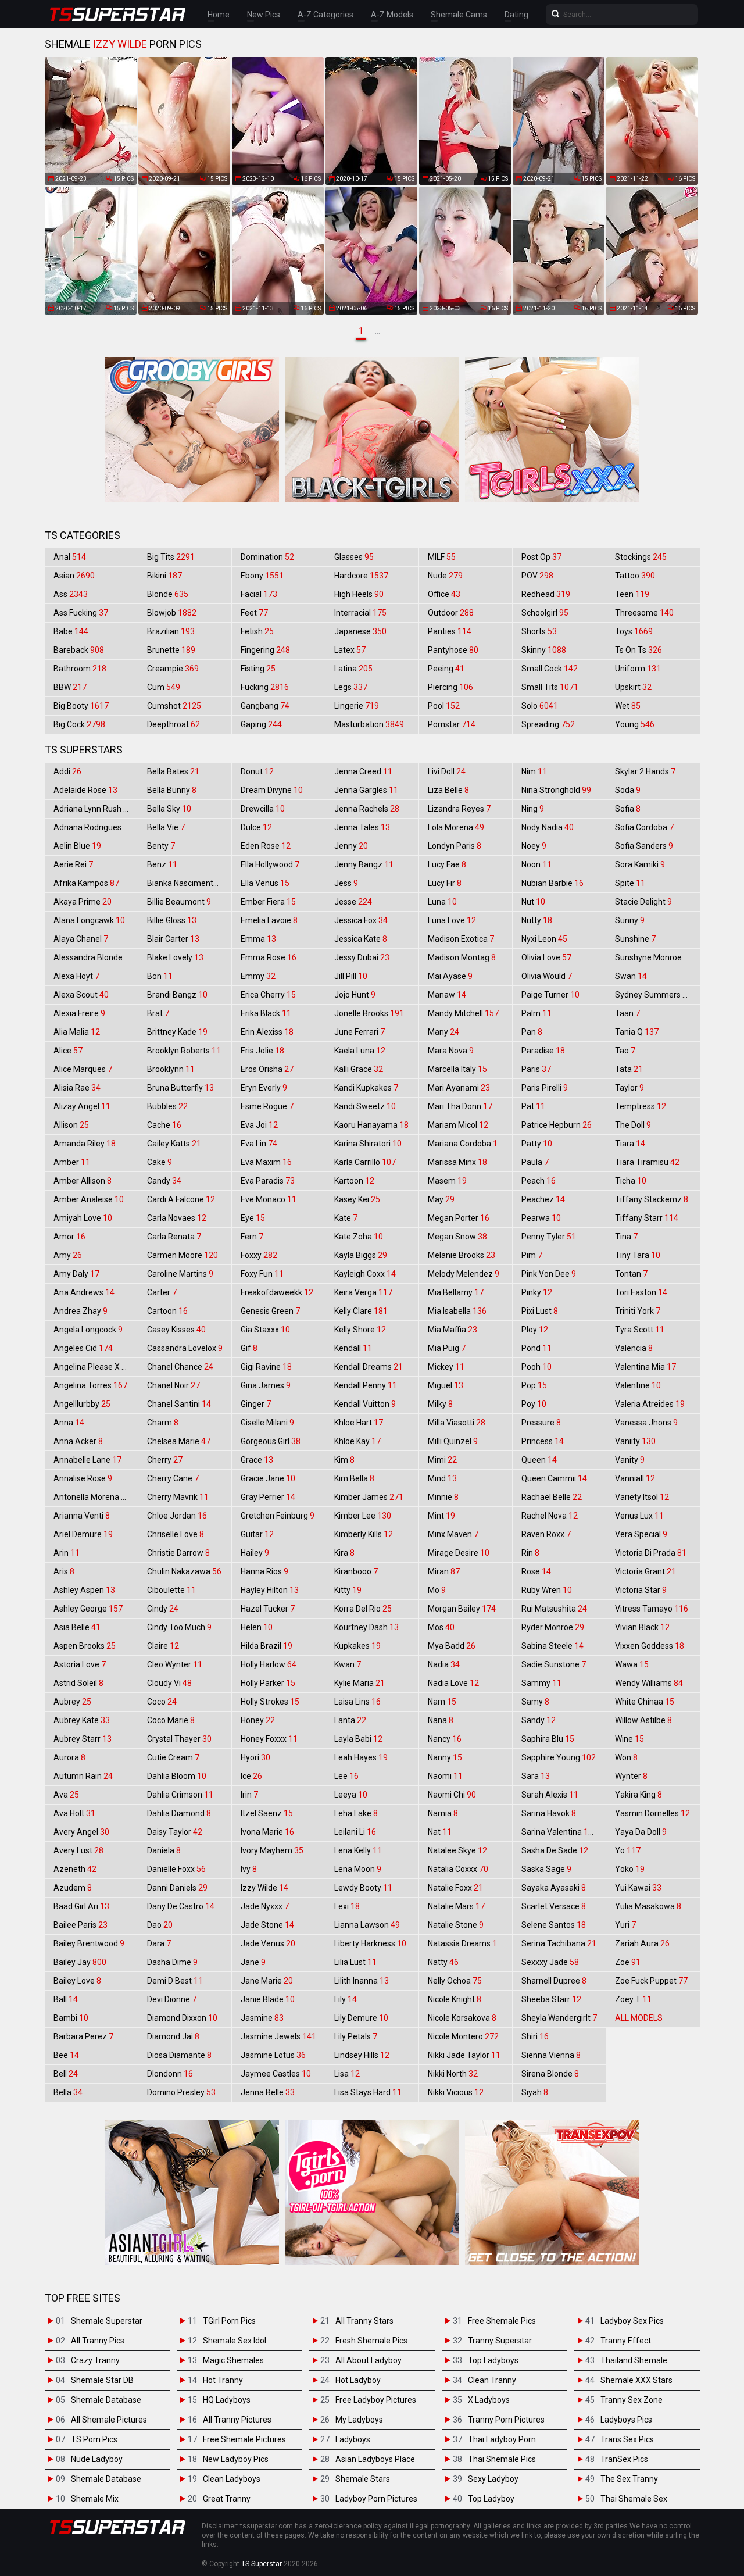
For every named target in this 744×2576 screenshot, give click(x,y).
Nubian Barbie (552, 883)
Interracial (360, 613)
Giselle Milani (267, 1423)
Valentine (638, 1385)
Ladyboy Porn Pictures (376, 2499)
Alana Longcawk (89, 920)
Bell (66, 2074)
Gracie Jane (268, 1478)
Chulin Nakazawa (184, 1571)
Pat (533, 1106)
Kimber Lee (363, 1516)
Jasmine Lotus (273, 2055)
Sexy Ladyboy (493, 2479)
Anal (70, 557)
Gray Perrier (268, 1497)
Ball (66, 1999)
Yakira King (639, 1795)
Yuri (625, 1925)
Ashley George (88, 1609)
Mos (441, 1627)
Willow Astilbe (643, 1720)
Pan (532, 1032)
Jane (253, 1962)
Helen (257, 1627)
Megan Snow (457, 1237)
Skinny (544, 650)
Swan (631, 976)
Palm (536, 1013)
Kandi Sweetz (365, 1106)
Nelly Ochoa (455, 1981)
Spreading (548, 724)
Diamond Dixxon (182, 2018)
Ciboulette (171, 1590)
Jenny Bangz (364, 864)
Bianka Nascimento (188, 883)
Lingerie (357, 706)
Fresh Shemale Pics (371, 2341)
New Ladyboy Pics (236, 2459)
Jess (346, 883)
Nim (534, 771)
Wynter (631, 1776)
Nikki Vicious (456, 2092)
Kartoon (354, 1181)
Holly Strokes (270, 1702)
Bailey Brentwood (89, 1943)
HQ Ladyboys (227, 2400)
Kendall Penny (366, 1385)
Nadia (444, 1664)
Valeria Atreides (650, 1404)
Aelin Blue (77, 846)
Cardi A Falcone (181, 1199)
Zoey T (633, 1999)
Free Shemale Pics (502, 2321)
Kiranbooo (356, 1571)
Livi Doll (447, 771)
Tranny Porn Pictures (506, 2420)
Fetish (257, 631)
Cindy (163, 1609)
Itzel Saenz (267, 1813)
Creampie (173, 669)
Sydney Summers (653, 995)
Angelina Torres (90, 1385)
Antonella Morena (92, 1497)
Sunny (630, 920)
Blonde (168, 594)
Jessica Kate (361, 939)
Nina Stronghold (556, 790)
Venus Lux (639, 1516)
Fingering (265, 650)
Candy (164, 1181)
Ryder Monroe (553, 1627)
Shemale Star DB (102, 2380)
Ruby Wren (547, 1590)
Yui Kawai (638, 1888)
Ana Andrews (84, 1292)
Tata (629, 1069)
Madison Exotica (461, 939)
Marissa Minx (457, 1162)
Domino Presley (181, 2092)
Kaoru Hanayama (371, 1125)
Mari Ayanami (459, 1088)
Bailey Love (77, 1981)
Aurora (69, 1757)
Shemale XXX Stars (636, 2380)
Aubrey (72, 1702)
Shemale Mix (95, 2499)
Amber (72, 1162)
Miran (444, 1571)
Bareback (79, 650)
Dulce (256, 827)
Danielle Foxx (176, 1869)
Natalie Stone (456, 1925)
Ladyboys (353, 2439)
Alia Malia (77, 1032)
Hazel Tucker (268, 1609)
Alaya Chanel (81, 939)
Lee (346, 1776)
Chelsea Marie (179, 1441)
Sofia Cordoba (644, 827)
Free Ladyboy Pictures (376, 2400)
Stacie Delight (643, 902)
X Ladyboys (489, 2400)
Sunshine (635, 939)
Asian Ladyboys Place (375, 2459)
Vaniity (635, 1441)
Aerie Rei (73, 864)
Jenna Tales (362, 827)
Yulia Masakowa (648, 1906)
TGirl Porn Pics (229, 2321)
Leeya (351, 1795)
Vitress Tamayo (652, 1609)
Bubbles (167, 1106)
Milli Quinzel (453, 1441)
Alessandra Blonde (94, 957)
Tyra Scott (640, 1330)
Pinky (537, 1292)
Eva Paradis (268, 1181)
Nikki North (453, 2074)
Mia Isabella (457, 1311)
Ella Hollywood (270, 864)
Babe (71, 631)
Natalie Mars (456, 1906)
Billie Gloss (172, 920)
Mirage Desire (459, 1553)
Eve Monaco (269, 1199)
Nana (441, 1720)
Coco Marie (171, 1720)
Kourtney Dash (366, 1627)
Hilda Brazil (267, 1646)
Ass (71, 594)
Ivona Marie (267, 1832)
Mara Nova (451, 1051)
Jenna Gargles (366, 790)
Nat (440, 1832)
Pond (536, 1348)
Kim (344, 1460)
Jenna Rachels (367, 809)
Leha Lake (356, 1813)
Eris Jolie (262, 1051)
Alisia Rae (77, 1088)
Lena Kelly (358, 1850)
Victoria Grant (645, 1571)
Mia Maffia (453, 1330)
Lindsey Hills (362, 2055)
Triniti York (638, 1311)
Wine (629, 1739)
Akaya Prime (83, 902)
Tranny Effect (626, 2341)
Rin (530, 1553)
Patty (537, 1144)
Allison (71, 1125)
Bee (66, 2055)
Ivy (249, 1869)
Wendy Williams (649, 1683)
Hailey (255, 1553)
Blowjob (172, 613)
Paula (535, 1162)
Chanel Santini (179, 1404)
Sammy (541, 1683)
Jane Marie (267, 1981)
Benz (162, 864)
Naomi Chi (452, 1795)
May (441, 1199)
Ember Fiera (268, 902)
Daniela (164, 1850)
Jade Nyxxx (265, 1906)
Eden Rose (266, 846)
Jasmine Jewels (278, 2036)
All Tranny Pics (98, 2341)
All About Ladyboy (369, 2360)
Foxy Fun (262, 1274)
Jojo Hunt (355, 995)
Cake (160, 1162)
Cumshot (174, 706)
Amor (69, 1237)
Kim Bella (354, 1478)
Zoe (628, 1962)
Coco (162, 1702)
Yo (628, 1850)
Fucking (265, 687)
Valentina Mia (645, 1367)
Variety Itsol (642, 1497)
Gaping (261, 724)
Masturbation (369, 724)
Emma (258, 939)
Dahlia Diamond (179, 1813)
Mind (442, 1478)
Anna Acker (78, 1441)
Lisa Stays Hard (368, 2092)
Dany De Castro (181, 1906)
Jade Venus (268, 1943)
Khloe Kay (357, 1441)
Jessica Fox (361, 920)
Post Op (541, 557)
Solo (540, 706)
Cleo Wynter (175, 1664)
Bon (160, 976)
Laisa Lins (357, 1702)
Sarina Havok (549, 1813)
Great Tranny (227, 2499)
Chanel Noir (174, 1385)
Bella (68, 2092)
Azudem (73, 1888)
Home (219, 15)
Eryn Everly (264, 1088)
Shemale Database (106, 2400)
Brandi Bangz (177, 995)
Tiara (630, 1144)
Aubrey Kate (82, 1720)
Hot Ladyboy (358, 2380)
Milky (440, 1404)
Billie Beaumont (179, 902)
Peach (539, 1181)
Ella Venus (265, 883)
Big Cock (79, 724)
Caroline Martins (180, 1274)
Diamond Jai (173, 2036)
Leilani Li (355, 1832)
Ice (251, 1776)
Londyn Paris (455, 846)
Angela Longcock (88, 1330)
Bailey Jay (80, 1962)
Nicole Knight (455, 1999)
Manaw (447, 995)
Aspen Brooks (85, 1646)
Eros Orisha (267, 1069)
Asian (74, 576)
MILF (442, 557)
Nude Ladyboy (97, 2459)
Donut (257, 771)
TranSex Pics (624, 2459)
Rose (536, 1571)
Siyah (535, 2092)
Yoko (630, 1869)
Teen (632, 594)
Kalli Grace (359, 1069)
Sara (536, 1776)
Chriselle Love (176, 1534)
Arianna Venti (82, 1516)
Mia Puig (447, 1348)
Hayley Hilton (270, 1590)
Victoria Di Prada (651, 1553)
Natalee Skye (457, 1850)
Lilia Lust (355, 1962)
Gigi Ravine (266, 1367)
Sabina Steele (552, 1646)
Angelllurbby (82, 1404)
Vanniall (635, 1478)
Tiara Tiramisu (647, 1162)
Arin (67, 1553)
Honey (258, 1720)
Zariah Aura (642, 1943)
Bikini (164, 576)
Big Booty (81, 706)
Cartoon (167, 1311)
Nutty (537, 920)
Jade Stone (267, 1925)
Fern (252, 1237)
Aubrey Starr (83, 1739)
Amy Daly (76, 1274)
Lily (346, 1999)
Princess (543, 1441)
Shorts (539, 631)
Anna (69, 1423)
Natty (443, 1962)
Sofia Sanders (644, 846)
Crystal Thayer (179, 1739)
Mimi (442, 1460)
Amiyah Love (83, 1218)
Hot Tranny (223, 2380)
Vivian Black (642, 1627)
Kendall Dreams (369, 1367)
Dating (516, 15)
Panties (450, 631)
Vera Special (641, 1534)
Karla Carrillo (365, 1162)
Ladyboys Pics (626, 2420)
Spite (630, 883)
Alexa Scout (81, 995)
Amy (68, 1255)
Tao (625, 1051)
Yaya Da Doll (641, 1832)
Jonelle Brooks (369, 1013)
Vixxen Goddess (650, 1646)
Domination (267, 557)
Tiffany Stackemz (652, 1199)
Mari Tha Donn (460, 1106)
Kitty (348, 1590)
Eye (253, 1218)
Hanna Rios (264, 1571)
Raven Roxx (546, 1534)
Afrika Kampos (86, 883)
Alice (68, 1051)
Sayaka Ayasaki (554, 1888)
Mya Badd (452, 1646)
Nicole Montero (463, 2036)
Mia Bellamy (456, 1292)
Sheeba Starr (551, 1999)
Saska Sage (546, 1869)
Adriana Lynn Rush (93, 809)
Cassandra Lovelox (185, 1348)
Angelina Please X (92, 1367)
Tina (626, 1237)
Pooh (536, 1367)
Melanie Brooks (462, 1255)
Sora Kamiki (640, 864)
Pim (532, 1255)
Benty (161, 846)
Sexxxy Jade (550, 1962)
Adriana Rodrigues (93, 827)
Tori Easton (641, 1292)
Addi (67, 771)
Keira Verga (363, 1292)
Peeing (446, 669)
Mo (437, 1590)
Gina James (266, 1385)
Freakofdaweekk (277, 1292)
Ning (533, 809)
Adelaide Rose (85, 790)
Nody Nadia (548, 827)
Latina (353, 669)
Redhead (546, 594)
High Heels (359, 594)
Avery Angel (81, 1832)
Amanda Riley (85, 1144)
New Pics (264, 15)
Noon (536, 864)
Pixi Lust (540, 1311)
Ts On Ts (639, 650)
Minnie (443, 1497)
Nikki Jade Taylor (464, 2055)
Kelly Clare (361, 1311)
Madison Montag (462, 957)
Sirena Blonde (550, 2074)
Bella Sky (169, 809)
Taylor (629, 1088)
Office (444, 594)
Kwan (348, 1664)
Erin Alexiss (267, 1032)
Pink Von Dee (549, 1274)
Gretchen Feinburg (278, 1516)
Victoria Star (641, 1590)
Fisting (258, 669)
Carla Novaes (177, 1218)
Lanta (350, 1720)
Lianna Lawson (367, 1925)
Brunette (171, 650)
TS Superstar (262, 2564)
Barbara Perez (83, 2036)
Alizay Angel (82, 1106)
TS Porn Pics (94, 2439)
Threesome (644, 613)
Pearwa (541, 1218)
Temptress (641, 1106)
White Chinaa (645, 1702)
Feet (254, 613)
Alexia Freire (79, 1013)
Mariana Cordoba (467, 1144)
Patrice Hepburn (557, 1125)
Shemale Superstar (107, 2321)
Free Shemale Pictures (244, 2439)
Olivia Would (547, 976)
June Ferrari (360, 1032)
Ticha (631, 1181)
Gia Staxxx (265, 1330)
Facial (259, 594)
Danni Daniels (177, 1888)
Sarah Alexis (550, 1795)
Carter (162, 1292)
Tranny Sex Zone (632, 2400)
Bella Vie (166, 827)
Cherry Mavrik (178, 1497)
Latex (350, 650)
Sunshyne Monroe (654, 957)
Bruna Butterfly (180, 1088)
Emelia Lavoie (269, 920)
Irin (249, 1795)
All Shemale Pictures (109, 2420)
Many (443, 1032)
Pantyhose (453, 650)
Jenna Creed (363, 771)
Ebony (262, 576)
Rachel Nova (550, 1516)
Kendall (353, 1348)
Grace (257, 1460)
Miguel (446, 1385)
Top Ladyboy (491, 2499)
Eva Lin (259, 1144)
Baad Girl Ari (81, 1906)
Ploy (535, 1330)
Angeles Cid (83, 1348)
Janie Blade (268, 1999)
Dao (160, 1925)
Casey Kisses (176, 1330)
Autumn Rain (83, 1776)
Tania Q (637, 1032)
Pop (534, 1385)
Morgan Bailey (462, 1609)
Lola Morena (456, 827)
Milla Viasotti (457, 1423)
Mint (441, 1516)
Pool (444, 706)
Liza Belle (448, 790)
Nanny (445, 1757)
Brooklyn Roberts (184, 1051)
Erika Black (266, 1013)
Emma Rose (269, 957)
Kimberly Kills (364, 1534)
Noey (534, 846)
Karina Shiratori (368, 1144)
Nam (442, 1702)
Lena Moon (358, 1869)
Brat (158, 1013)
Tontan (631, 1274)
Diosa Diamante (179, 2055)
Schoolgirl (545, 613)
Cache (164, 1125)
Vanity (630, 1460)
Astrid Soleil (78, 1683)
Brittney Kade (177, 1032)
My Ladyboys (359, 2420)
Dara (159, 1943)
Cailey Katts (174, 1144)
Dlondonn (170, 2074)
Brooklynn (171, 1069)
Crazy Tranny (95, 2360)
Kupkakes (357, 1646)
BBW (70, 687)
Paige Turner (550, 995)
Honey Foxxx (269, 1739)
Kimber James (369, 1497)
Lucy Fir (445, 883)
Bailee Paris (81, 1925)
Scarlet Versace (554, 1906)
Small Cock (550, 669)
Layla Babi (358, 1739)
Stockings (641, 557)
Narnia (443, 1813)
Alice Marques (83, 1069)
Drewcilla (263, 809)
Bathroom (80, 669)
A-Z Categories (325, 15)
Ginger (256, 1404)
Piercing (450, 687)
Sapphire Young (559, 1757)
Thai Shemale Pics (502, 2459)
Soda (628, 790)
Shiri (535, 2036)
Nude (445, 576)
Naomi (445, 1776)
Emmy (258, 976)
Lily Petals (356, 2036)
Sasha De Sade (555, 1850)
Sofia (628, 809)
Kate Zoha (359, 1237)
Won (626, 1757)
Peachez (543, 1199)
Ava (66, 1795)
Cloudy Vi (169, 1683)
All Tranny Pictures (237, 2420)
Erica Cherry (268, 995)
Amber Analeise (89, 1199)
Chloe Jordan (177, 1516)
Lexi (347, 1906)
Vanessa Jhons (646, 1423)
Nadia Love (453, 1683)
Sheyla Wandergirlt (559, 2018)
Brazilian (171, 631)
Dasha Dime (172, 1962)
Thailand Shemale (634, 2360)
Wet (628, 706)
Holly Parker (268, 1683)
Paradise (543, 1051)
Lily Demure (361, 2018)
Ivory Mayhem (272, 1850)
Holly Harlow (269, 1664)
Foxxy (259, 1255)
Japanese (360, 631)
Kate (346, 1218)
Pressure (541, 1423)
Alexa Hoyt (76, 976)
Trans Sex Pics (627, 2439)
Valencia (634, 1348)
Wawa (632, 1664)
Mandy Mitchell (463, 1013)
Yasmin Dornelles (652, 1813)
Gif (249, 1348)
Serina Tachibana (559, 1943)
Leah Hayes (361, 1757)
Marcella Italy (457, 1069)
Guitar (257, 1534)
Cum (164, 687)
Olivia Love (546, 957)
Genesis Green (270, 1311)
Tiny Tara (638, 1255)
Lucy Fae (447, 864)
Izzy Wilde (264, 1888)
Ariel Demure (83, 1534)
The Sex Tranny (629, 2479)
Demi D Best (175, 1981)
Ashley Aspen (84, 1590)
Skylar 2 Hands (645, 771)
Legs (351, 687)
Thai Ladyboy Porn (502, 2439)
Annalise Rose (83, 1478)
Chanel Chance (180, 1367)
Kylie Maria (360, 1683)
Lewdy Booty (363, 1888)
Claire (163, 1646)
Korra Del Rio (363, 1609)
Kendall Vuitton (365, 1404)
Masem (447, 1181)
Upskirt (633, 687)
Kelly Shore (360, 1330)
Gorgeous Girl (271, 1441)
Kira (344, 1553)
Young (635, 724)
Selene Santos (554, 1925)
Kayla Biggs (361, 1255)
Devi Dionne (172, 1999)
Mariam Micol (458, 1125)
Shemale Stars (363, 2479)
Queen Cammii (554, 1478)
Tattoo (635, 576)
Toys (634, 631)
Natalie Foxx (455, 1888)
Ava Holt (74, 1813)
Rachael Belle (552, 1497)
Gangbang (265, 706)
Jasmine (262, 2018)
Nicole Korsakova (462, 2018)
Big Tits (171, 557)
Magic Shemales (233, 2360)
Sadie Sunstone (554, 1664)
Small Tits (550, 687)
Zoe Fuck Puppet (651, 1981)
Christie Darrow (178, 1553)
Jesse (353, 902)
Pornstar (452, 724)
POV (537, 576)
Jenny (351, 846)
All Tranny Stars (364, 2321)
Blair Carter (173, 939)
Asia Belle (77, 1627)
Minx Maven (453, 1534)
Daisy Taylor (175, 1832)
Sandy (539, 1720)
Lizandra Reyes (459, 809)
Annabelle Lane (87, 1460)
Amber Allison (83, 1181)
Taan (627, 1013)
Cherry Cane (173, 1478)
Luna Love (452, 920)
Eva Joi (259, 1125)
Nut (533, 902)
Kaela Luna (360, 1051)
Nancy (445, 1739)
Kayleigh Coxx (365, 1274)
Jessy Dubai (362, 957)
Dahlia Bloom (177, 1776)
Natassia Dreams (467, 1943)
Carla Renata (174, 1237)
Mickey (446, 1367)
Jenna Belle (268, 2092)
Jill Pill (351, 976)
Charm (163, 1423)
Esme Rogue (267, 1106)
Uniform (638, 669)
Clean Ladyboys (232, 2479)
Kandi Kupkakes (366, 1088)
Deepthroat (174, 724)
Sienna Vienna (551, 2055)
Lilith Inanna (362, 1981)
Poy (534, 1404)
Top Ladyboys (493, 2360)
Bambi (71, 2018)
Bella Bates (173, 771)
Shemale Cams (459, 15)
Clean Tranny (492, 2380)
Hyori (255, 1757)
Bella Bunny (172, 790)
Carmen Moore (183, 1255)
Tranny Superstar (500, 2341)
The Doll (633, 1125)
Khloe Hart (359, 1423)
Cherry (165, 1460)
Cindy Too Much (179, 1627)
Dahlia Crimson (180, 1795)
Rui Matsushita (554, 1609)
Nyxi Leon (544, 939)
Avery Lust (78, 1850)
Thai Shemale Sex (634, 2499)
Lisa (347, 2074)
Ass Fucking (81, 613)
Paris (536, 1069)
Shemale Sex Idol (235, 2341)
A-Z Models (392, 15)
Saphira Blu (548, 1739)
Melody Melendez (464, 1274)
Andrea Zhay (81, 1311)
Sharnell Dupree (554, 1981)
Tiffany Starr (647, 1218)
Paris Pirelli (545, 1088)
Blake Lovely (175, 957)
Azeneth (75, 1869)
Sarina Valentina (559, 1832)
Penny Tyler (549, 1237)
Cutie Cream (173, 1757)
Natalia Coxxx (458, 1869)
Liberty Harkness (370, 1943)
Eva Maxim (266, 1162)
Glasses (354, 557)
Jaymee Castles (276, 2074)
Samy (535, 1702)
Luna (442, 902)
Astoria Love (80, 1664)
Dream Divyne (272, 790)
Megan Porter (459, 1218)
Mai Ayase (450, 976)
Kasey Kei (357, 1199)
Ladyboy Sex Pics (632, 2321)
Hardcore (361, 576)
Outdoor (451, 613)
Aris (64, 1571)
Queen (539, 1460)
